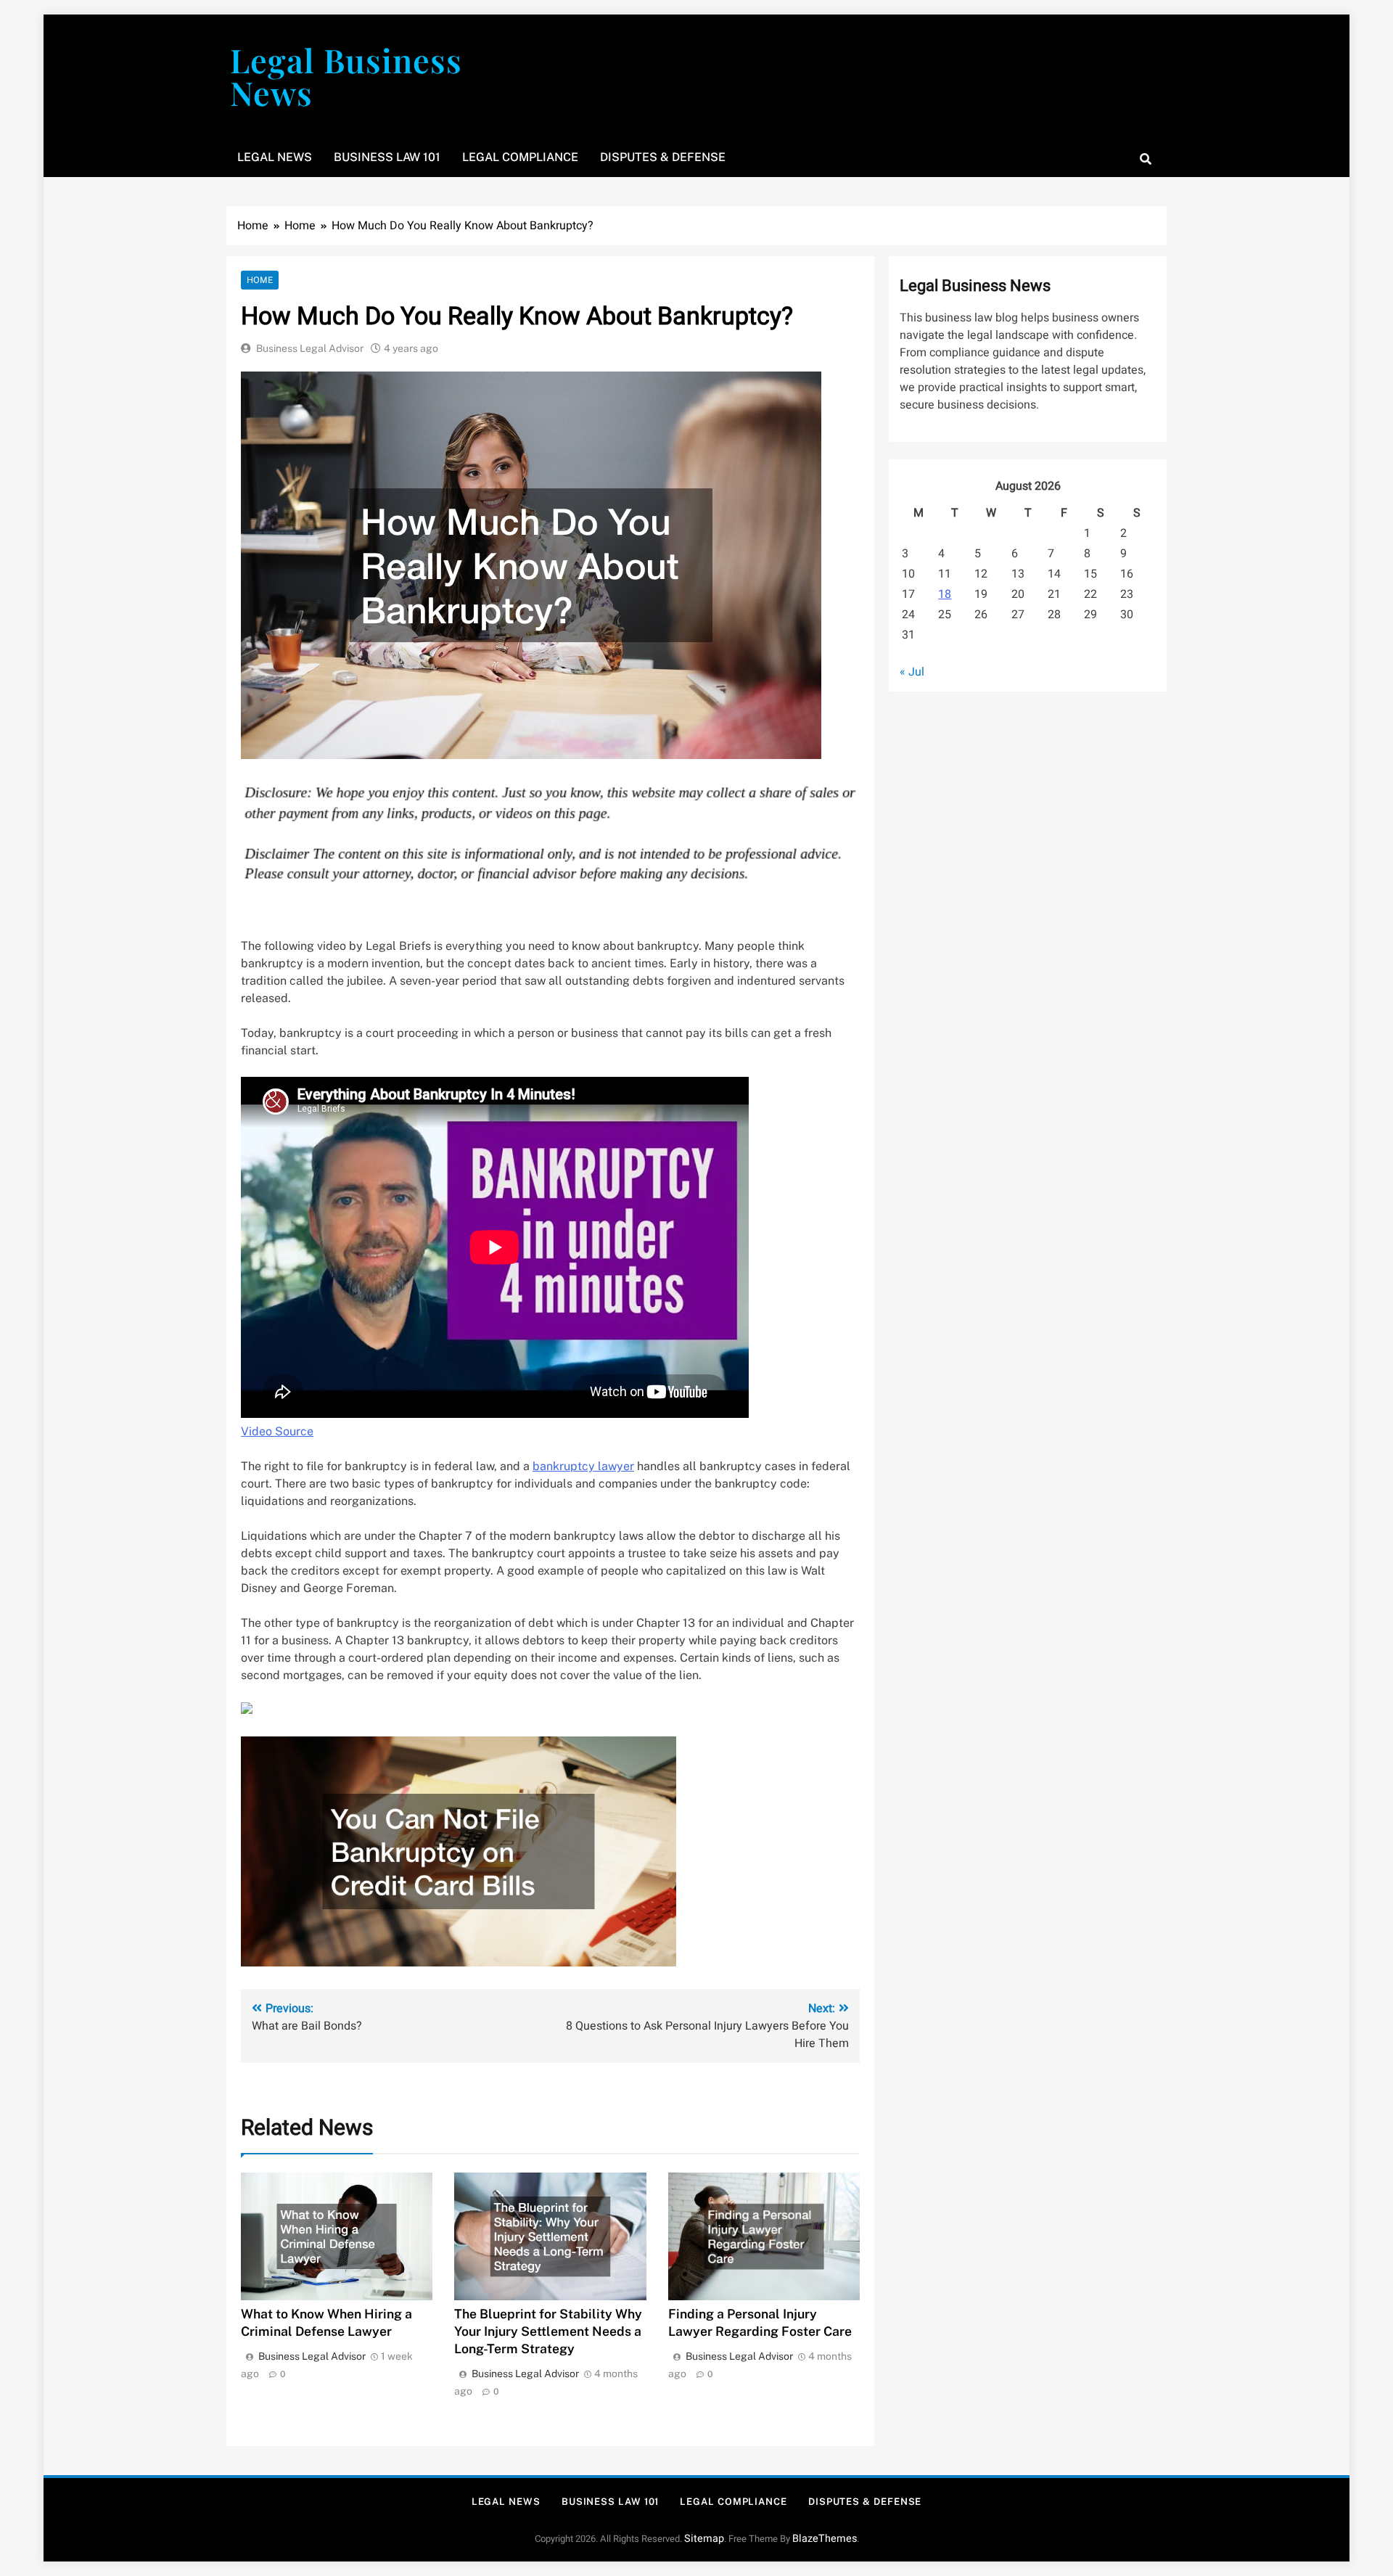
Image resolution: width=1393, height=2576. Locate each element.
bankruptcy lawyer (583, 1466)
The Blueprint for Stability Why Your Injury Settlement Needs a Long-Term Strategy (548, 2331)
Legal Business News (346, 76)
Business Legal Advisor (310, 348)
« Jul (912, 672)
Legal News (275, 157)
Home (260, 280)
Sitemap (704, 2539)
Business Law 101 (387, 157)
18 (945, 594)
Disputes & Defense (663, 157)
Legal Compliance (520, 157)
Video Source (277, 1431)
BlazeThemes (825, 2539)
